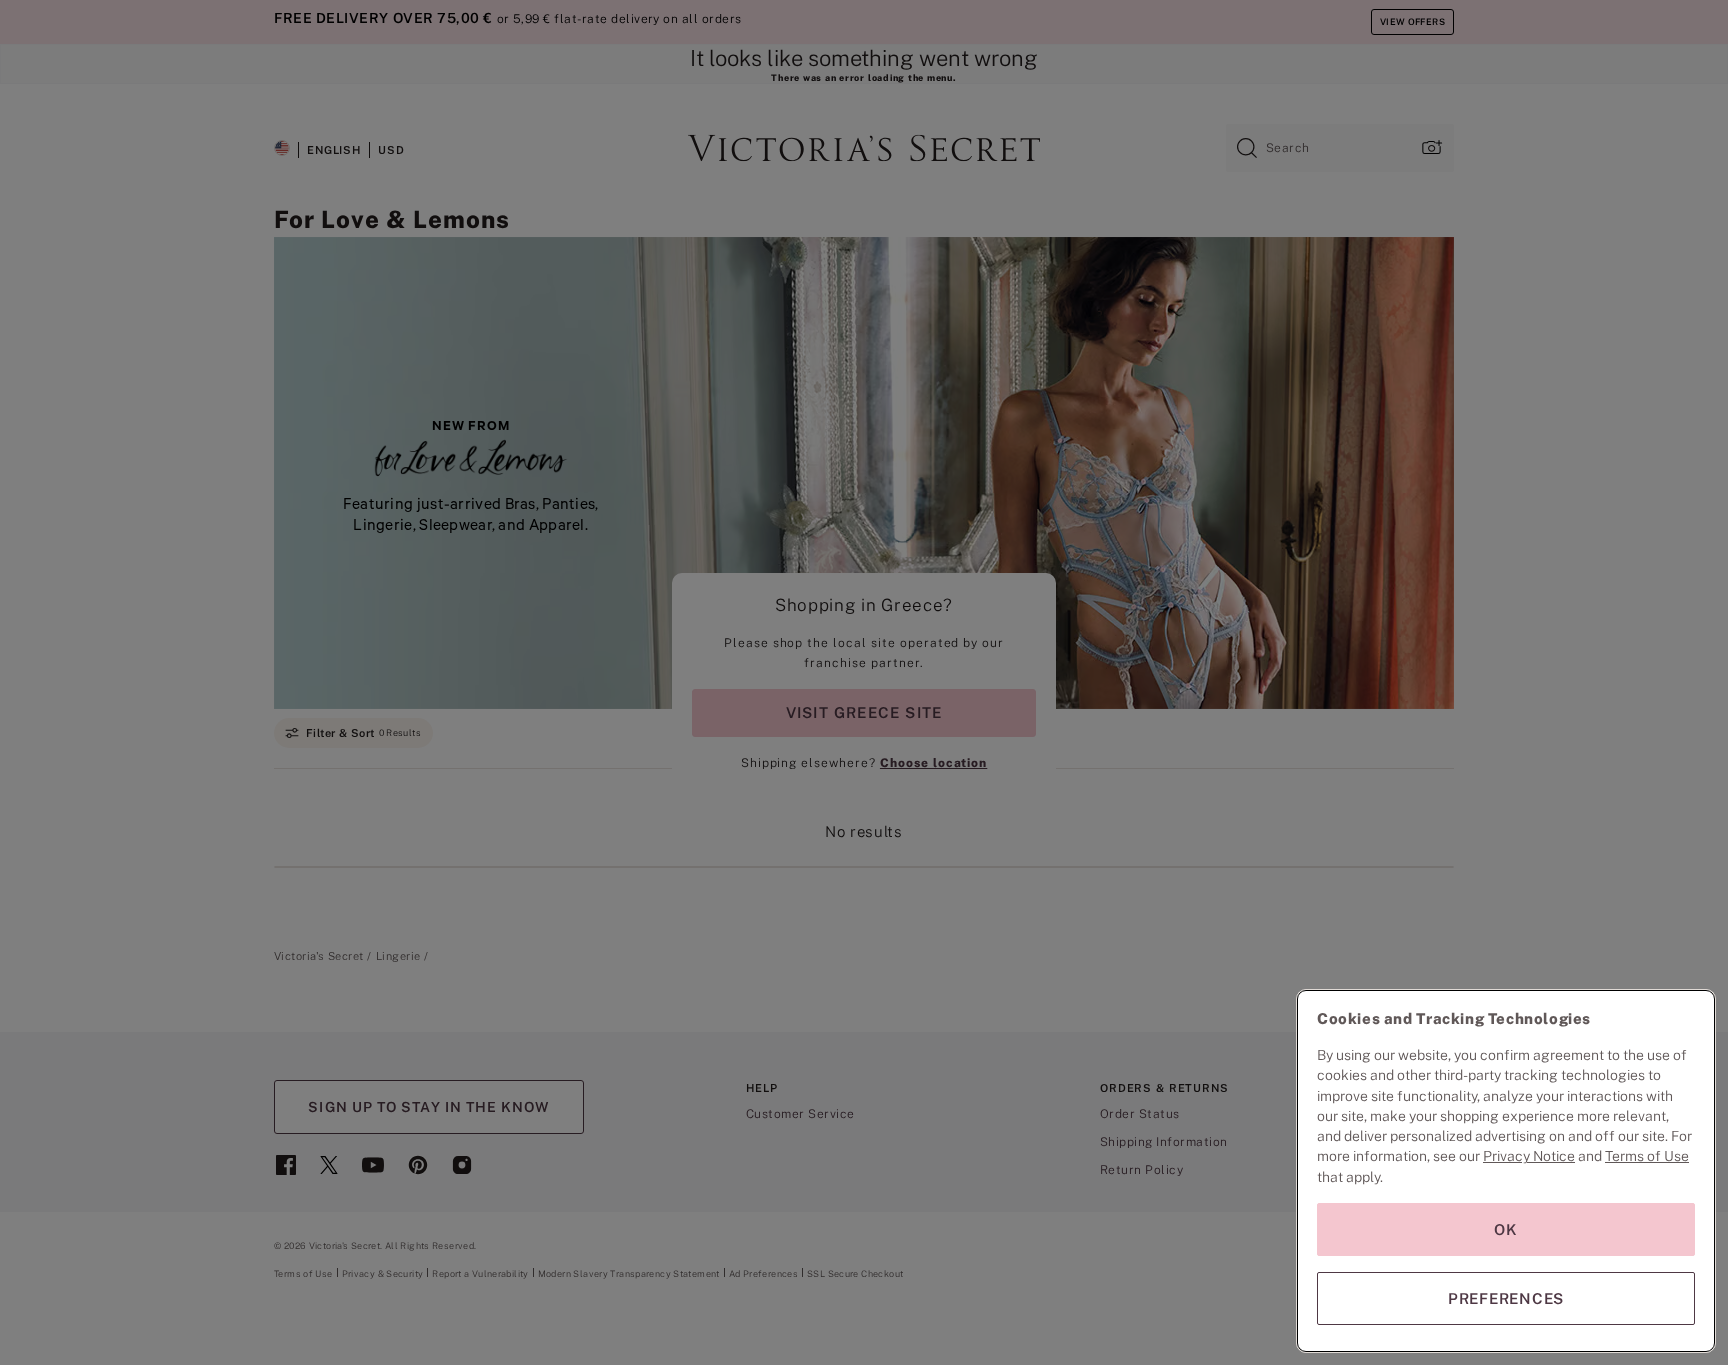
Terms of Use (1647, 1156)
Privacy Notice (1529, 1156)
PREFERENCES (1506, 1298)
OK (1506, 1229)
